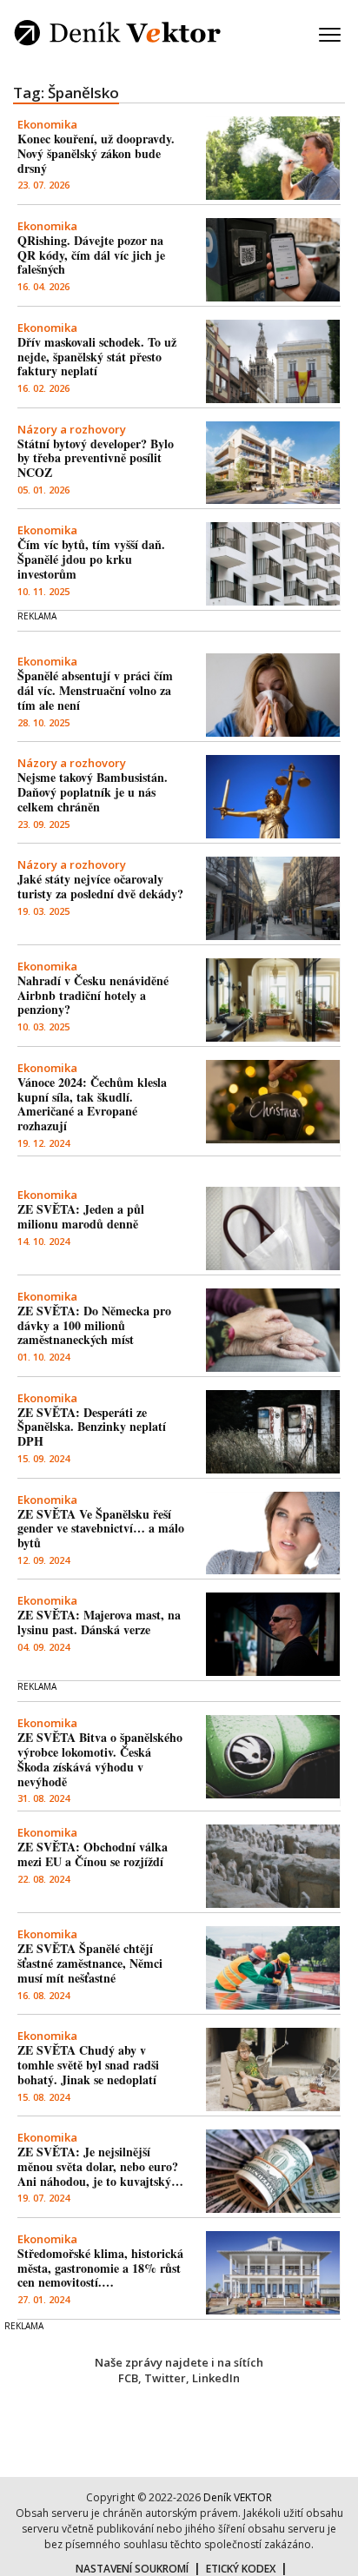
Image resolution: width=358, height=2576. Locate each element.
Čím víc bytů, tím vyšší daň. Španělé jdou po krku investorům (91, 559)
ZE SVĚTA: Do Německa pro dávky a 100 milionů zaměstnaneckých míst (94, 1325)
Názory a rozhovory (72, 429)
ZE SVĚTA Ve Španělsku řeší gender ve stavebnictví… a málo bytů (101, 1529)
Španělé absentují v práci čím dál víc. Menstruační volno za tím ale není (95, 690)
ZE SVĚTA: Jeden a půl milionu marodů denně (81, 1216)
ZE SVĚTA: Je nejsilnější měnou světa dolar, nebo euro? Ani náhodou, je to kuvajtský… (100, 2166)
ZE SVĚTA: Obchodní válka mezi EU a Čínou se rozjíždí (93, 1854)
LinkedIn (216, 2378)
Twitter (165, 2378)
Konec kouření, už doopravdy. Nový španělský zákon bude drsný (96, 153)
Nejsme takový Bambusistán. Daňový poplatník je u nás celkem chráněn (93, 792)
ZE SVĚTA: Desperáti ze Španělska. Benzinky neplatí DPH (92, 1427)
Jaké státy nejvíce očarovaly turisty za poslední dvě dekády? (100, 886)
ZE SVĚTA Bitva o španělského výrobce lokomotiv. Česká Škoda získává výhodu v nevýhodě (100, 1759)
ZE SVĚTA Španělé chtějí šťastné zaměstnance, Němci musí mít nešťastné (90, 1963)
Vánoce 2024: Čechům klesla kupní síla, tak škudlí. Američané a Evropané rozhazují (92, 1104)
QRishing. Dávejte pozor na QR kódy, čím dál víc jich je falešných (91, 255)
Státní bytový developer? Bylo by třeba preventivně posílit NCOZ (96, 458)
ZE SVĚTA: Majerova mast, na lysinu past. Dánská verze (99, 1622)
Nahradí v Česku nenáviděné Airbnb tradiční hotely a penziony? (93, 995)
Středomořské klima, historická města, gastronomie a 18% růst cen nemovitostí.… (100, 2268)
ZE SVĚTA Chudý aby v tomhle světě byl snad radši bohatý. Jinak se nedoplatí (88, 2065)
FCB (128, 2378)
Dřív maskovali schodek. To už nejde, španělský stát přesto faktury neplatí (97, 357)
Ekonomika (47, 124)
